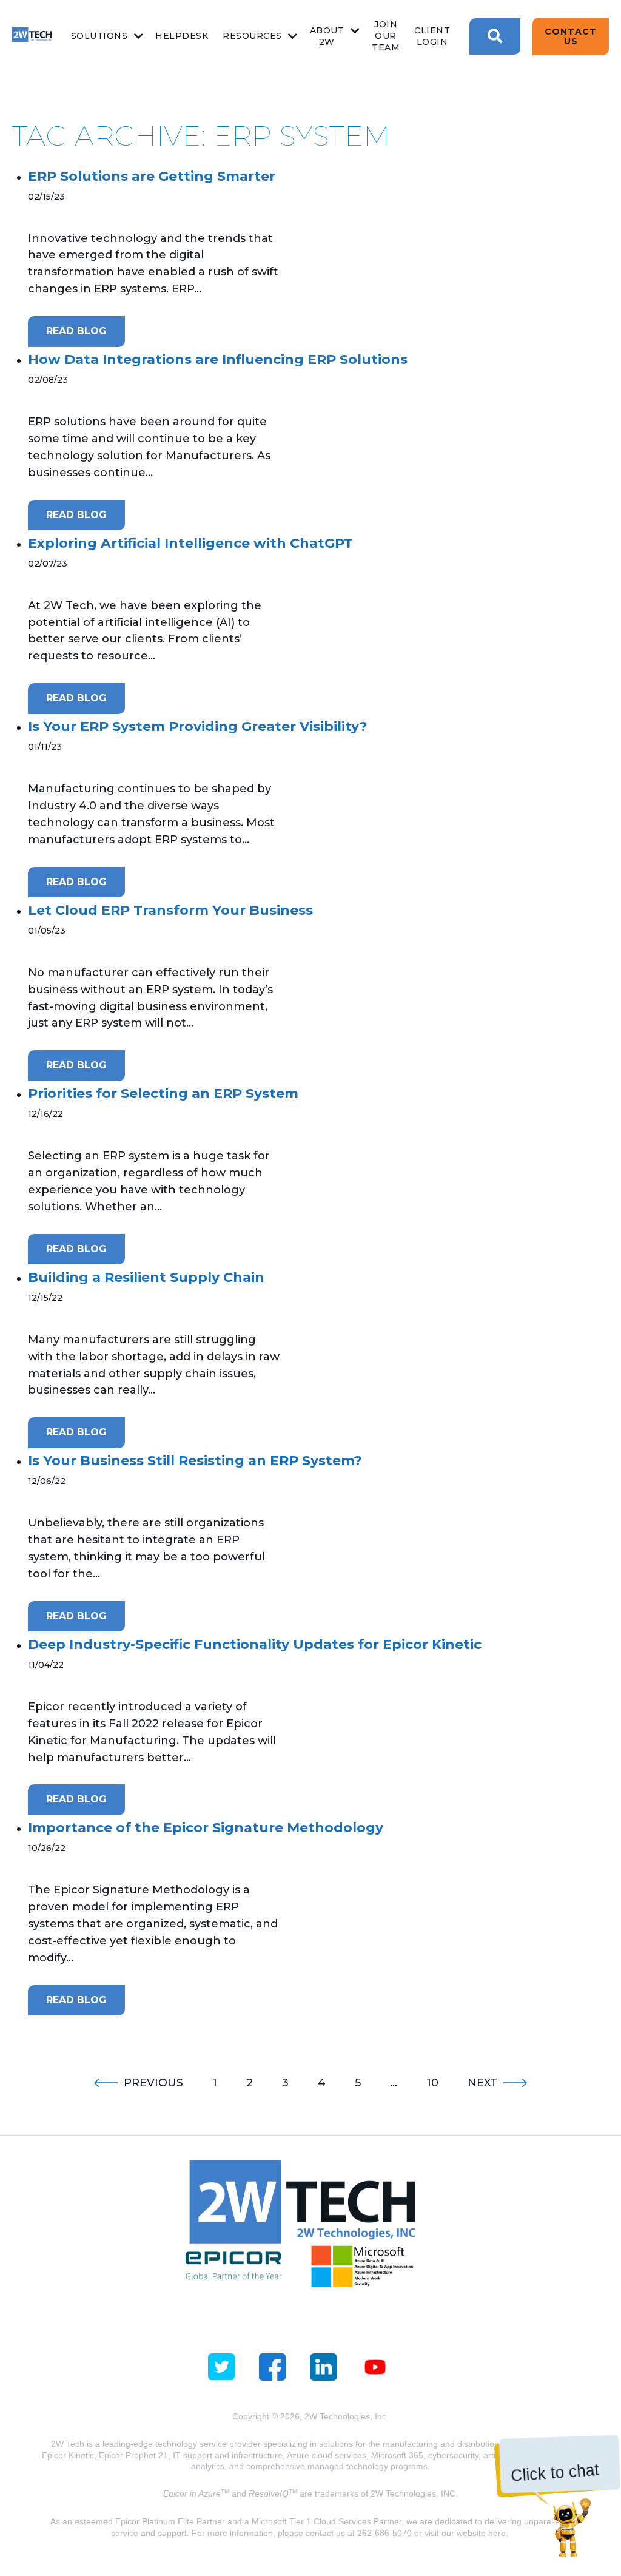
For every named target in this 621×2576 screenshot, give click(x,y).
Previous (153, 2083)
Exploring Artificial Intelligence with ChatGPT (190, 543)
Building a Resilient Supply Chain (146, 1277)
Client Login (432, 36)
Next (482, 2083)
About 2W (327, 36)
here (497, 2533)
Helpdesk (182, 36)
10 (432, 2083)
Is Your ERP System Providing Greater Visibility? (198, 727)
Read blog (76, 331)
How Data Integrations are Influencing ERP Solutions (218, 359)
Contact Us (571, 36)
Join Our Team (386, 36)
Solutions (99, 36)
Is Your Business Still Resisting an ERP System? (195, 1461)
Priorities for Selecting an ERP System (163, 1094)
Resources (252, 36)
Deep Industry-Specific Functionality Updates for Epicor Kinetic (255, 1644)
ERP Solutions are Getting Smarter (152, 176)
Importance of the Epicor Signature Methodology (206, 1828)
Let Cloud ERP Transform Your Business (170, 910)
